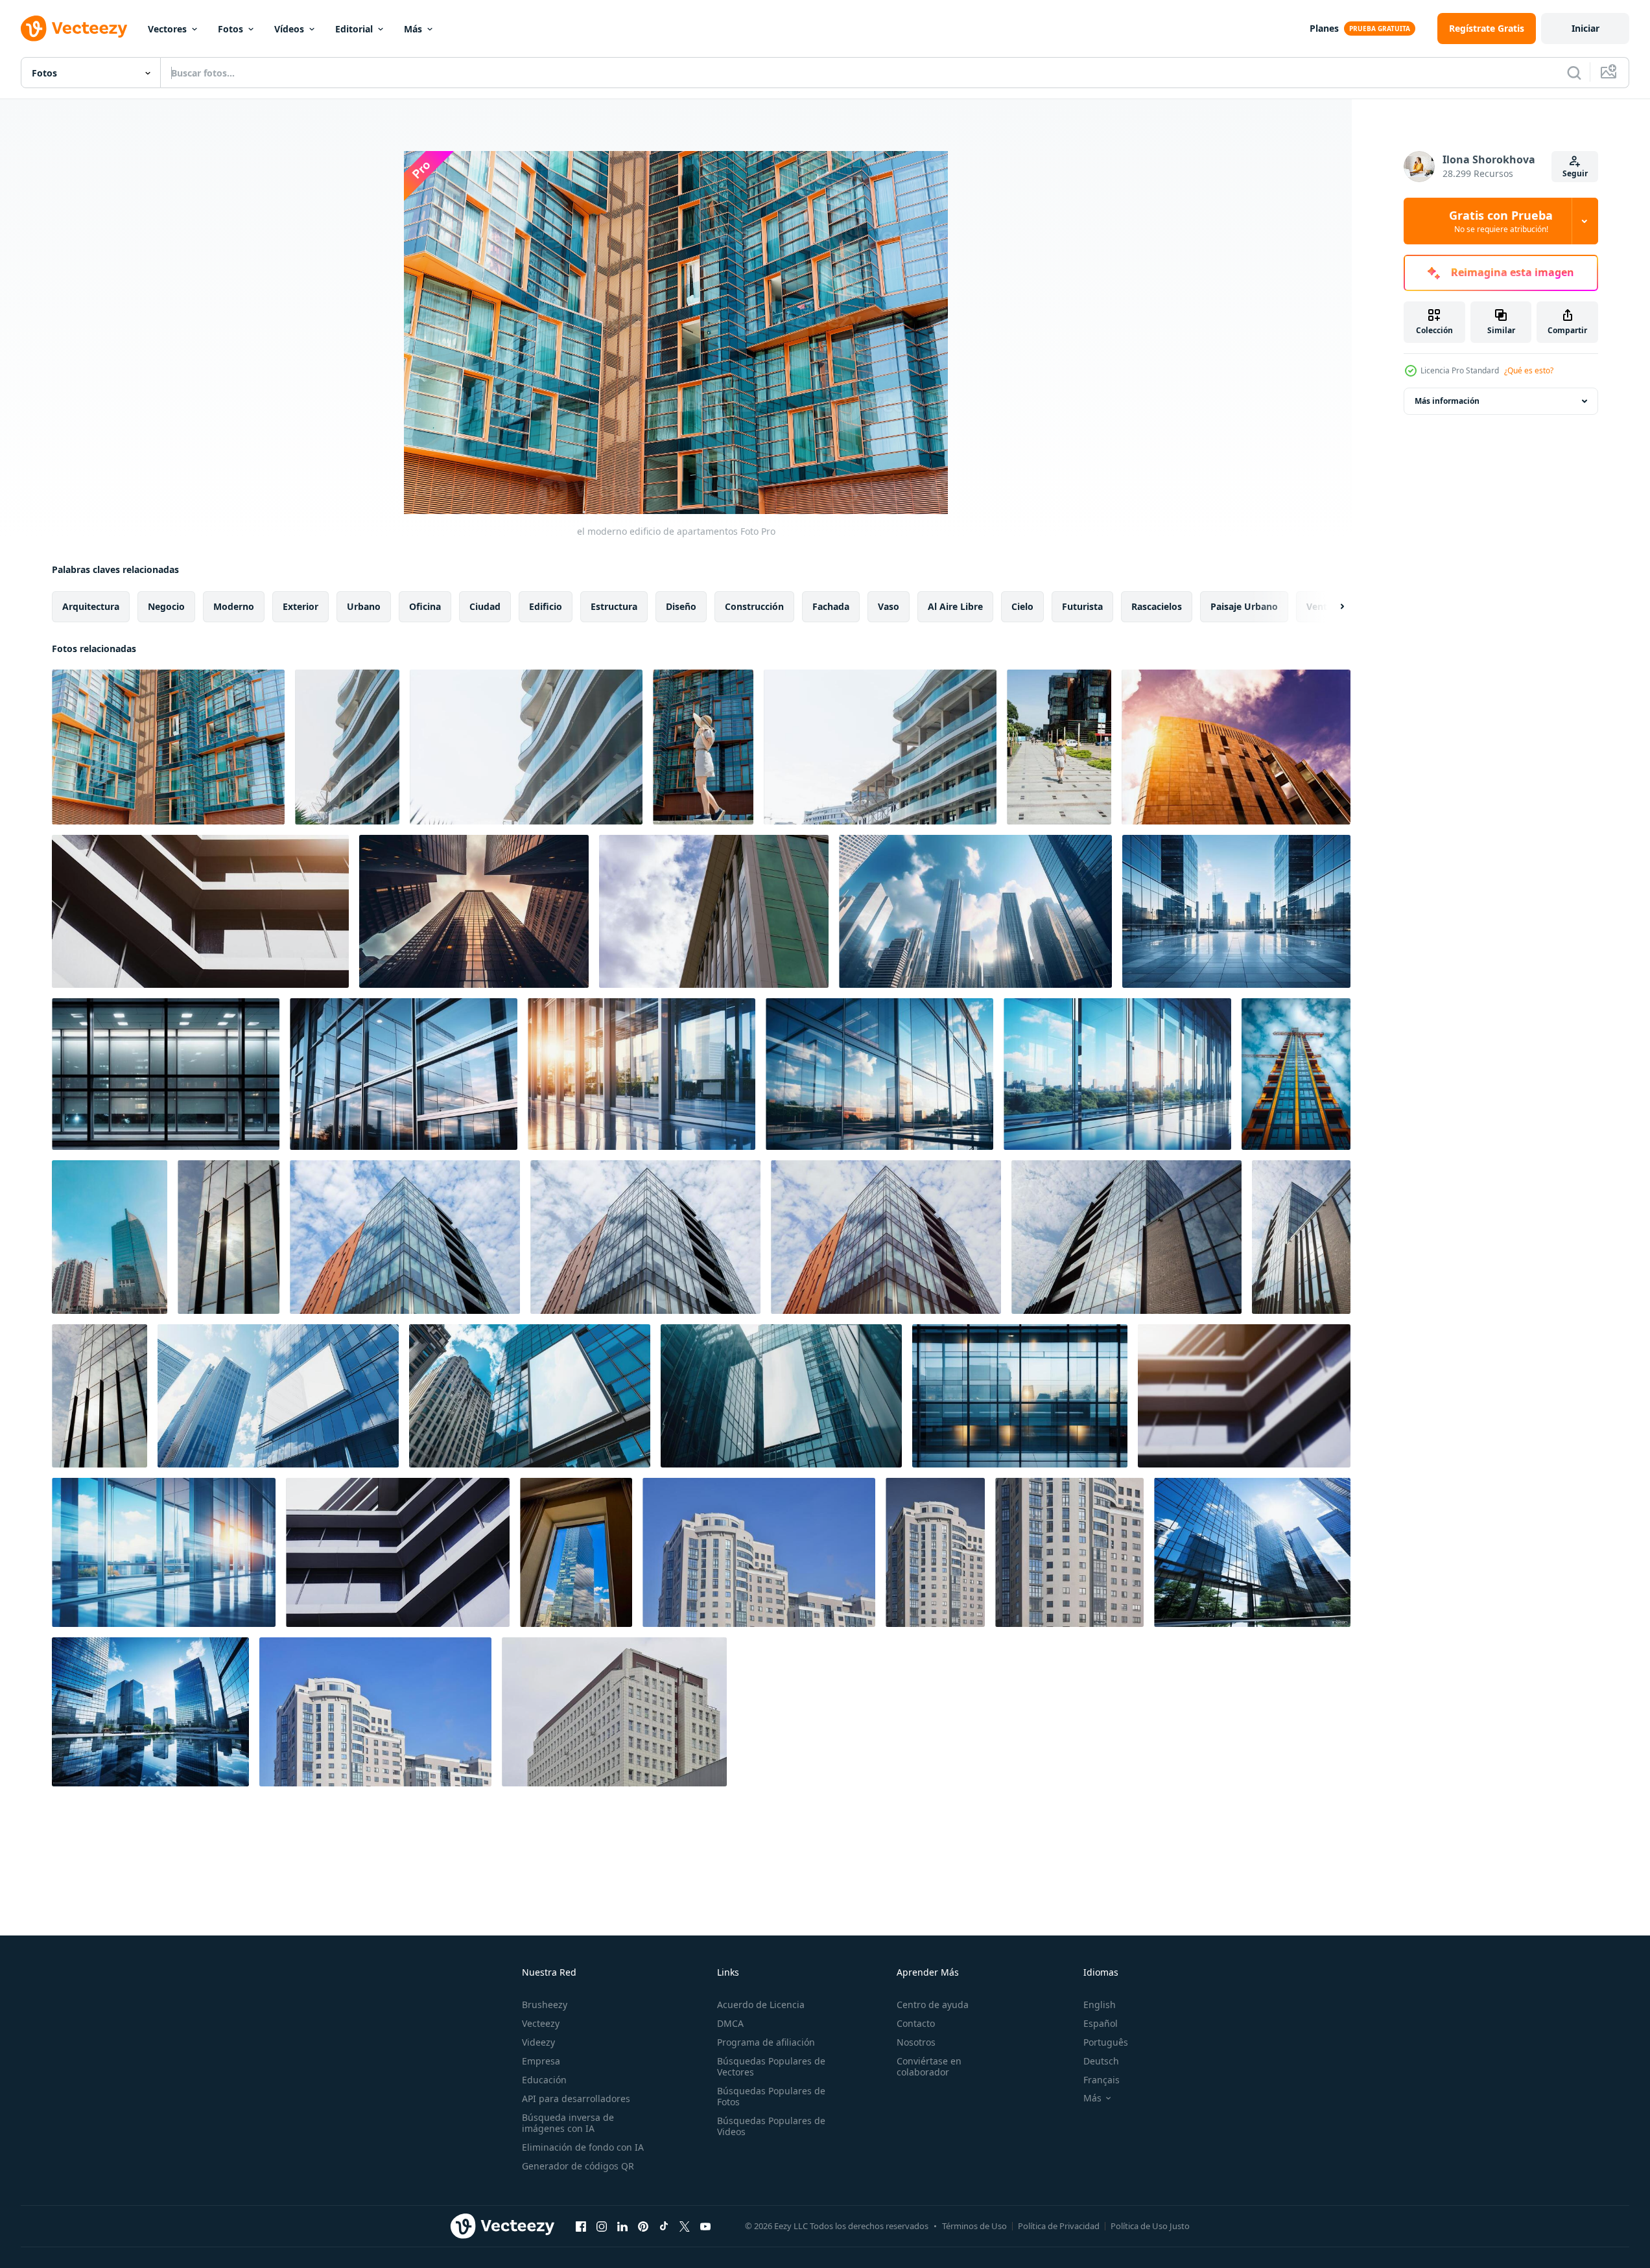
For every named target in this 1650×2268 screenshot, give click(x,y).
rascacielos (1157, 606)
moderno (234, 606)
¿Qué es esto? (1529, 370)
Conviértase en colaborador (929, 2066)
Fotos (230, 29)
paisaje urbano (1244, 606)
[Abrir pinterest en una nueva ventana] (643, 2226)
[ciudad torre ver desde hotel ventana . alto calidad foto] (576, 1552)
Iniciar (1585, 28)
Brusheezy (545, 2005)
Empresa (541, 2061)
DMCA (730, 2023)
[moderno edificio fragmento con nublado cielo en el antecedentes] (714, 911)
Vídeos (289, 29)
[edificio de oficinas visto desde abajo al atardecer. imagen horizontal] (1236, 747)
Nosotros (916, 2042)
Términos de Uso (974, 2226)
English (1100, 2005)
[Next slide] (1331, 607)
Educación (544, 2080)
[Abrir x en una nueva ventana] (685, 2226)
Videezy (538, 2042)
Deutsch (1101, 2061)
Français (1102, 2080)
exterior (301, 606)
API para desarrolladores (576, 2098)
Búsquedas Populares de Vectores (771, 2066)
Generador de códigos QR (578, 2166)
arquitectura (91, 606)
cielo (1022, 606)
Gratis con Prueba (1501, 221)
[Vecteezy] (74, 29)
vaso (889, 606)
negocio (166, 606)
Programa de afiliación (766, 2042)
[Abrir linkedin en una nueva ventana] (622, 2226)
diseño (681, 606)
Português (1106, 2042)
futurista (1082, 606)
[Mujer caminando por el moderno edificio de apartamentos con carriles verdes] (1059, 747)
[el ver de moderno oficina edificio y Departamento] (110, 1237)
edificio (546, 606)
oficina (425, 606)
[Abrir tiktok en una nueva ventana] (664, 2226)
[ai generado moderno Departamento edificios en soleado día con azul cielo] (1296, 1074)
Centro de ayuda (933, 2005)
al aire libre (955, 606)
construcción (754, 606)
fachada (831, 606)
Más (413, 29)
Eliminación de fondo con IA (583, 2147)
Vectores (167, 29)
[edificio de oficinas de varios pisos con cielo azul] (759, 1552)
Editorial (354, 29)
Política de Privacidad (1059, 2226)
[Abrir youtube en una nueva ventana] (705, 2226)
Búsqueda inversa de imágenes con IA (568, 2123)
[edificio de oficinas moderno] (200, 911)
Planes (1324, 28)
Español (1101, 2023)
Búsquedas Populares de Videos (771, 2126)
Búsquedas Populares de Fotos (771, 2096)
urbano (364, 606)
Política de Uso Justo (1150, 2226)
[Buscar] (1574, 73)
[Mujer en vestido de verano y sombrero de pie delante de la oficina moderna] (703, 747)
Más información (1447, 401)
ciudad (485, 606)
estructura (614, 606)
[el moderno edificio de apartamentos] (168, 747)
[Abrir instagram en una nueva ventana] (602, 2226)
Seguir (1575, 173)
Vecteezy (541, 2023)
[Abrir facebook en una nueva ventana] (581, 2226)
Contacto (916, 2023)
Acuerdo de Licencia (761, 2005)
